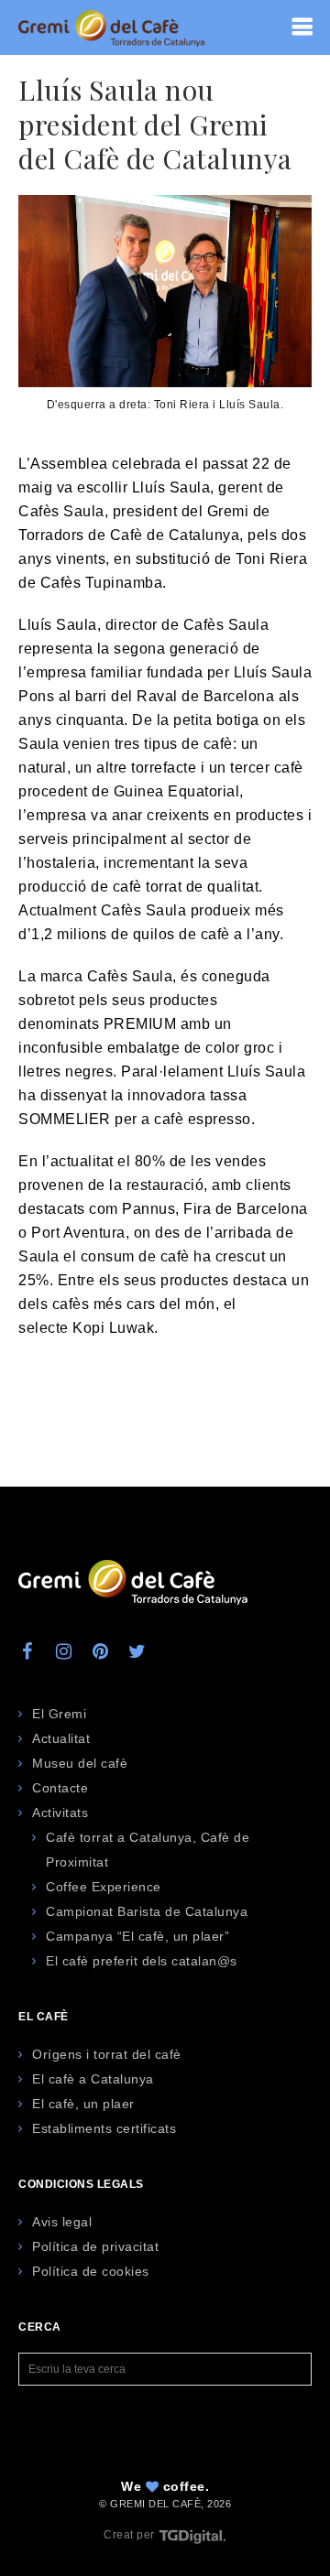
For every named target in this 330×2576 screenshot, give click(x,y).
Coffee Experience (104, 1887)
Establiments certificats (104, 2128)
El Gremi (59, 1714)
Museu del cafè (80, 1763)
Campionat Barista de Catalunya (147, 1911)
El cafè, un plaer (83, 2104)
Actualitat (61, 1738)
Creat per (131, 2535)
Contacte (60, 1788)
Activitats (60, 1813)
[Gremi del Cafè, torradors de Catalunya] (112, 27)
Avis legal (62, 2222)
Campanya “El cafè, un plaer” (137, 1936)
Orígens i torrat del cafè (107, 2054)
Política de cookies (91, 2271)
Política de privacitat (95, 2246)
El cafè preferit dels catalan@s (142, 1961)
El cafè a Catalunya (93, 2079)
